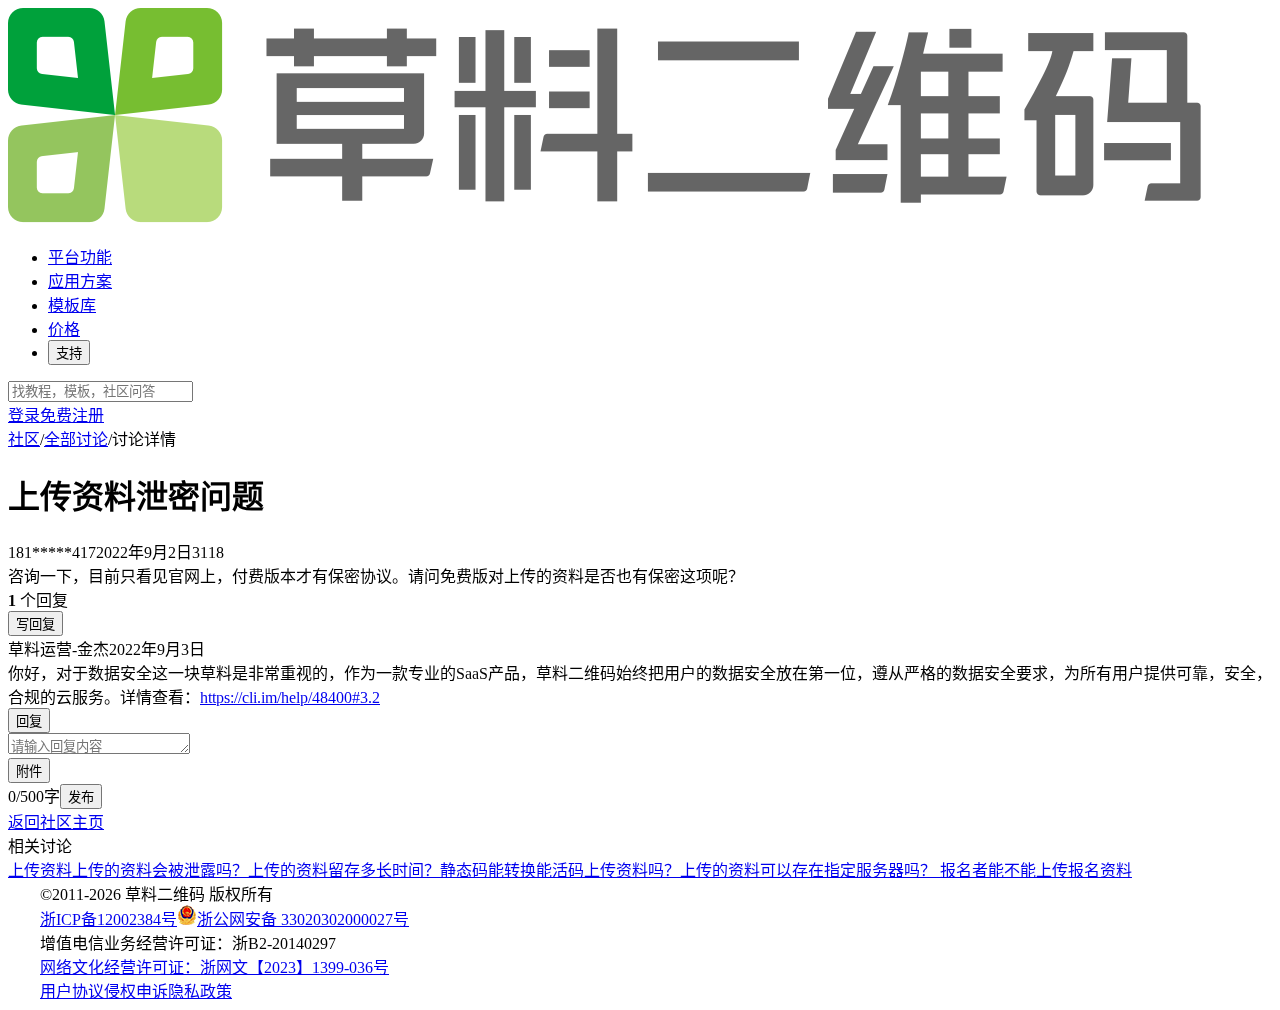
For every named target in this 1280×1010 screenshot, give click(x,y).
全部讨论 (76, 439)
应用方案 (80, 281)
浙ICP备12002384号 (108, 919)
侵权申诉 (136, 991)
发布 (81, 797)
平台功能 (80, 257)
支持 (69, 353)
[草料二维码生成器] (608, 218)
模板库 (72, 305)
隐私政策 (200, 991)
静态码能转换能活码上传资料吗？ (560, 870)
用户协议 (72, 991)
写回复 (35, 624)
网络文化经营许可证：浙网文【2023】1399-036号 (214, 967)
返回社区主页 (56, 822)
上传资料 (40, 870)
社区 (24, 439)
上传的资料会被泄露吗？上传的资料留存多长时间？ (256, 870)
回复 (29, 721)
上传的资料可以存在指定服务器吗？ (810, 870)
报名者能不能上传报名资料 (1036, 870)
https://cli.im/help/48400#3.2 (290, 697)
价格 (64, 329)
